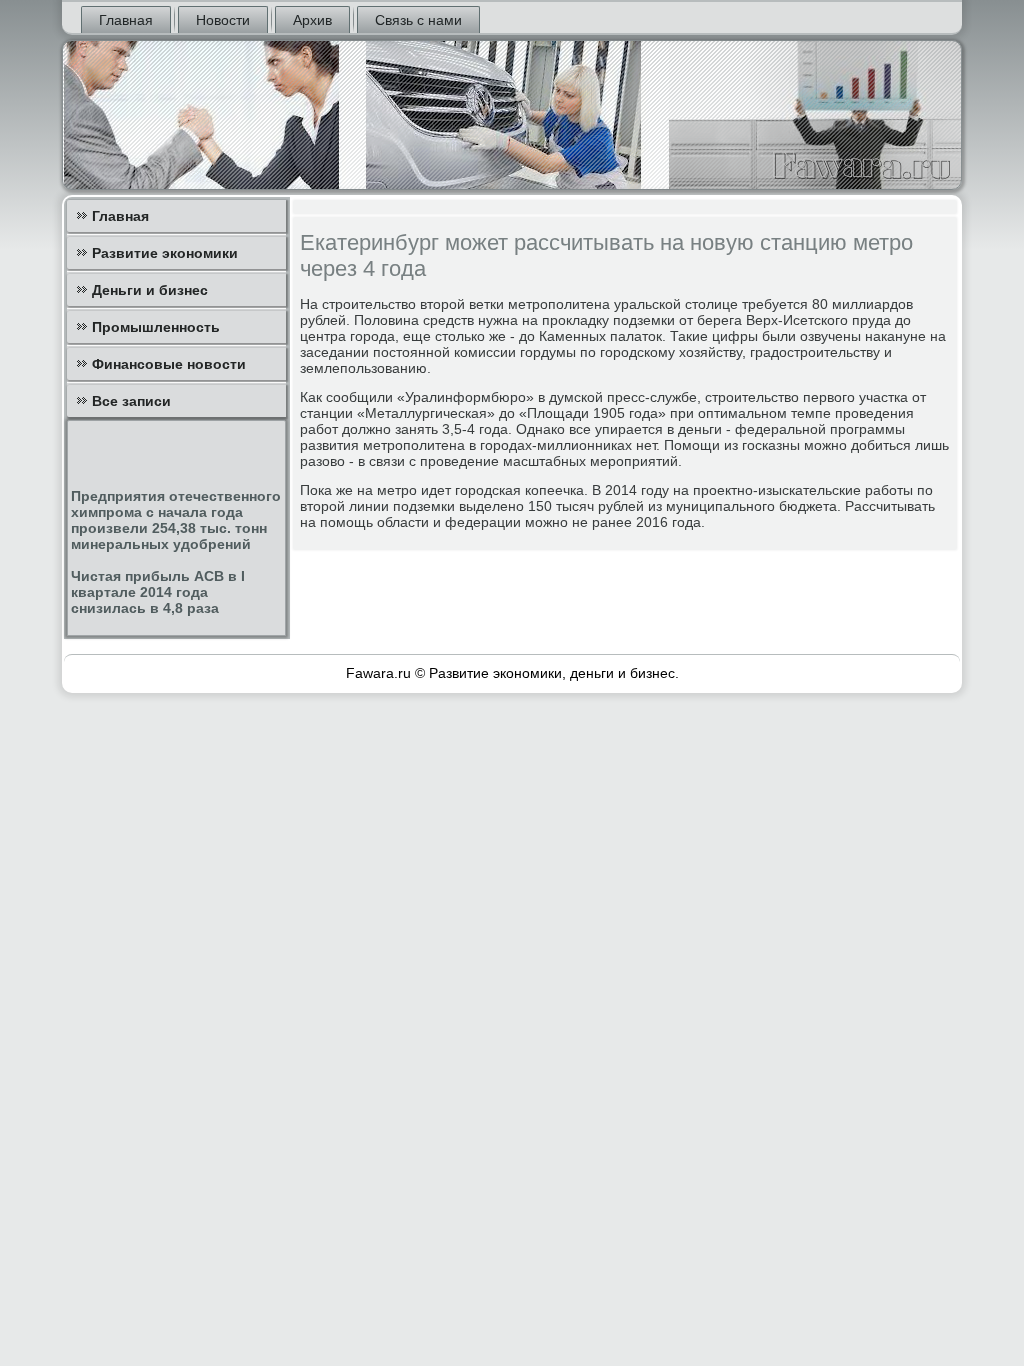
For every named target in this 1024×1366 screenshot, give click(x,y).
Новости (223, 20)
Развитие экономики (165, 253)
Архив (312, 20)
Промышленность (156, 327)
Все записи (131, 401)
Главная (126, 20)
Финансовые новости (169, 364)
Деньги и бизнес (150, 290)
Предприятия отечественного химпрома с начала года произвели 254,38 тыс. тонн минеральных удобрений (176, 520)
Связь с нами (418, 20)
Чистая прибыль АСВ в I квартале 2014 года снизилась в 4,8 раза (158, 592)
